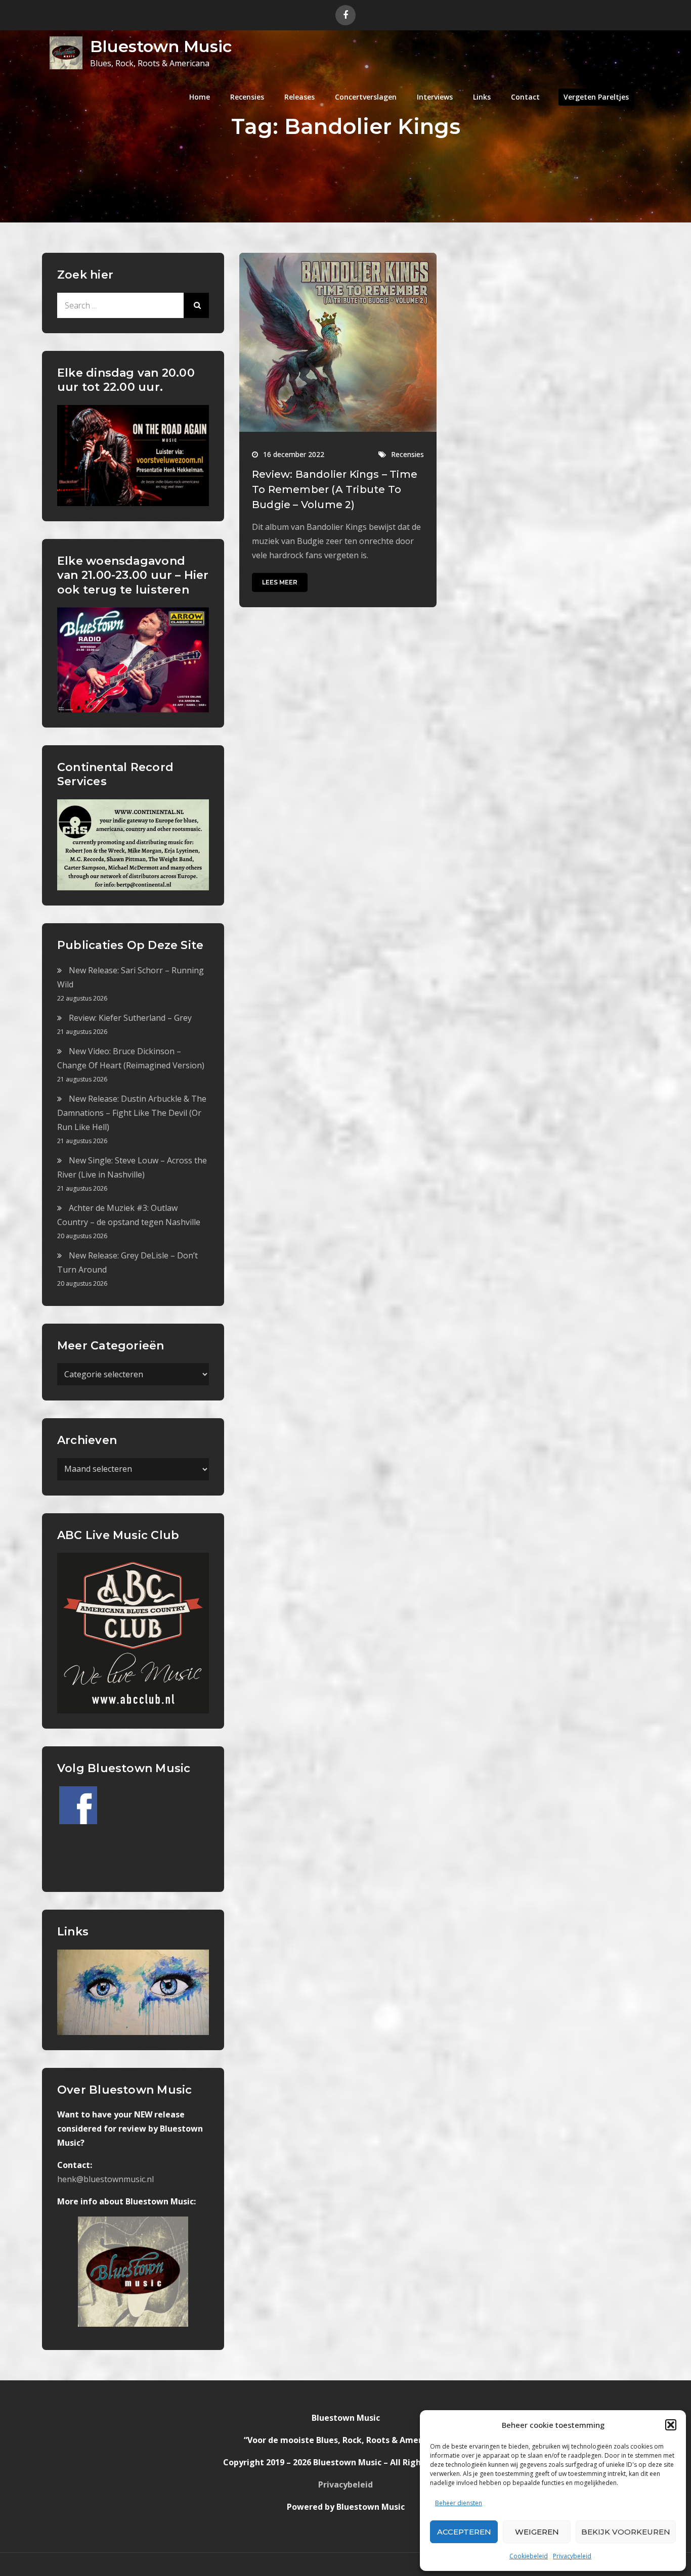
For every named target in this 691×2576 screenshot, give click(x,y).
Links (482, 97)
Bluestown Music (161, 46)
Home (200, 97)
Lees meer (280, 582)
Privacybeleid (572, 2556)
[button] (671, 2425)
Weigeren (537, 2532)
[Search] (196, 305)
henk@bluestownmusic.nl (105, 2179)
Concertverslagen (366, 97)
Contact (525, 97)
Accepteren (464, 2532)
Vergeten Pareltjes (596, 97)
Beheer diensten (459, 2503)
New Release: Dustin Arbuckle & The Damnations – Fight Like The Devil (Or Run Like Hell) (132, 1113)
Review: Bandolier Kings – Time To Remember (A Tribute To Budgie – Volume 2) (335, 489)
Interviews (435, 97)
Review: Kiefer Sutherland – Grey (130, 1018)
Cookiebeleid (529, 2556)
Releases (299, 97)
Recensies (247, 97)
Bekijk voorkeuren (626, 2532)
